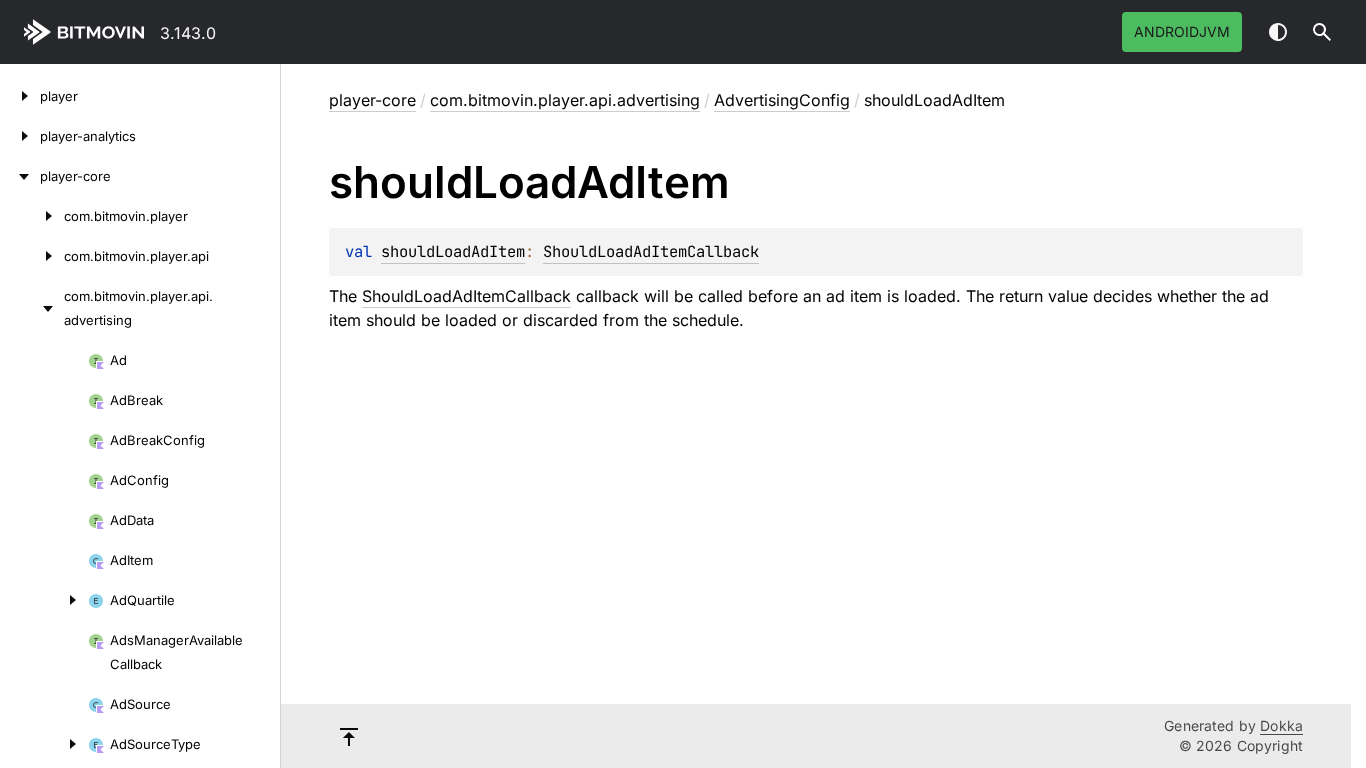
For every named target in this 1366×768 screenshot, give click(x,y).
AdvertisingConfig (782, 100)
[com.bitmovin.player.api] (32, 256)
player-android (88, 32)
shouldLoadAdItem (453, 251)
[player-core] (20, 176)
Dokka (1281, 725)
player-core (372, 100)
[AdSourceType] (44, 744)
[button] (1322, 32)
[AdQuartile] (44, 600)
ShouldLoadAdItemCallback (651, 251)
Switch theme (1278, 32)
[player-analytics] (20, 136)
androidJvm (1182, 31)
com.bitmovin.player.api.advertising (565, 100)
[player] (20, 96)
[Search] (1322, 32)
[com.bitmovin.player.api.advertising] (32, 308)
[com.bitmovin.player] (32, 216)
